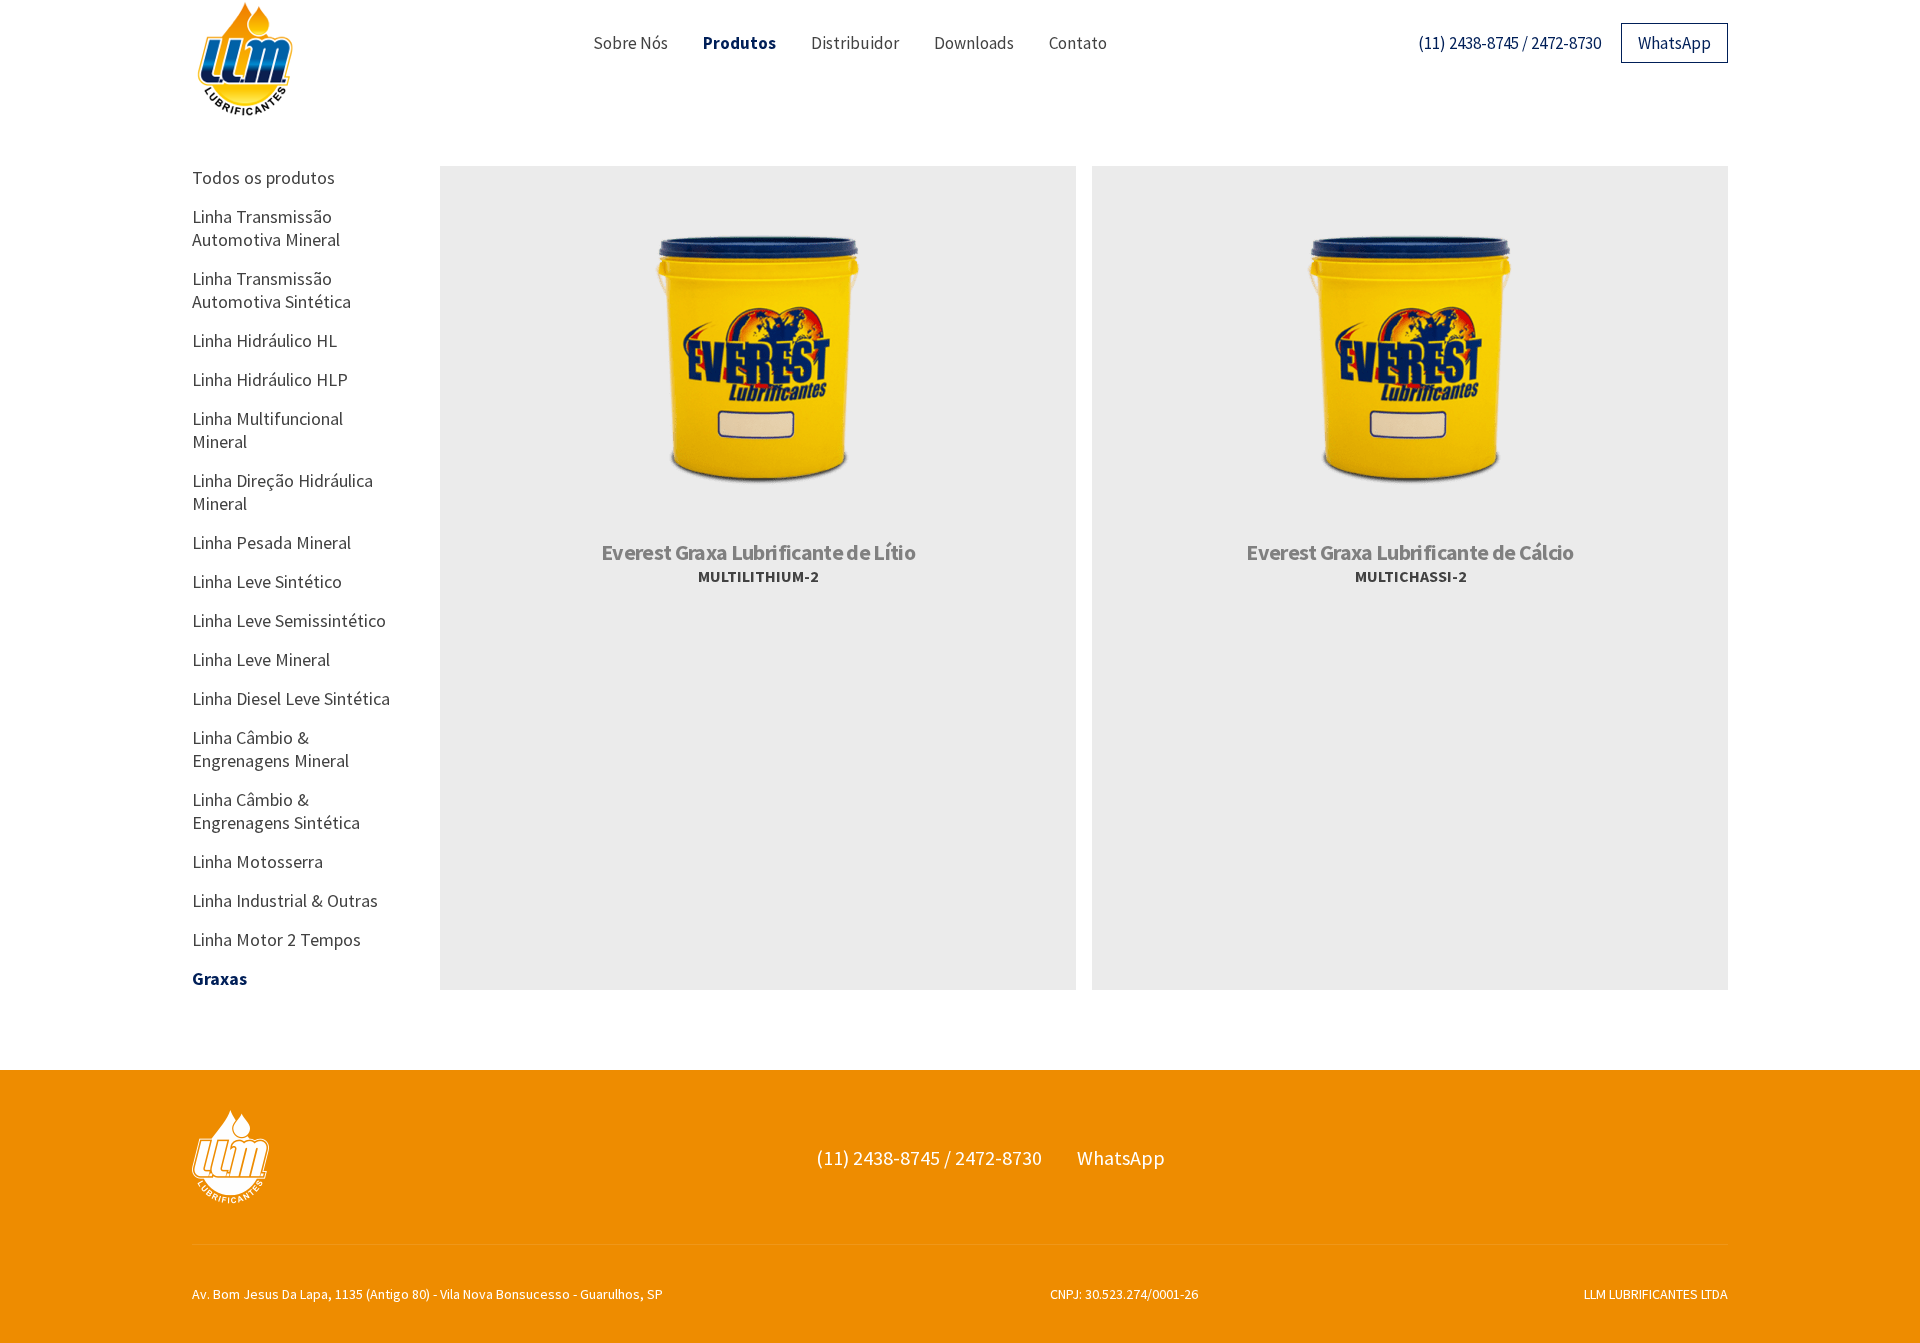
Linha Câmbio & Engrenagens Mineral (270, 749)
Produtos (739, 43)
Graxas (219, 978)
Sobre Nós (630, 43)
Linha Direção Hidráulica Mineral (282, 492)
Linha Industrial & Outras (285, 900)
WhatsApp (1674, 43)
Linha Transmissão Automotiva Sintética (271, 290)
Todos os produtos (263, 177)
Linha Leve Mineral (261, 659)
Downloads (974, 43)
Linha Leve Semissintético (289, 620)
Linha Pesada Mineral (271, 542)
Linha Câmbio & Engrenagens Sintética (276, 811)
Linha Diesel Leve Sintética (291, 698)
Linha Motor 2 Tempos (276, 939)
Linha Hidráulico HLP (270, 379)
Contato (1078, 43)
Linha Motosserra (257, 861)
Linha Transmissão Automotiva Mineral (266, 228)
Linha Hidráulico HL (264, 340)
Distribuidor (855, 43)
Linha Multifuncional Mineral (267, 430)
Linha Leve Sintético (267, 581)
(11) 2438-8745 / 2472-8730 (1509, 43)
